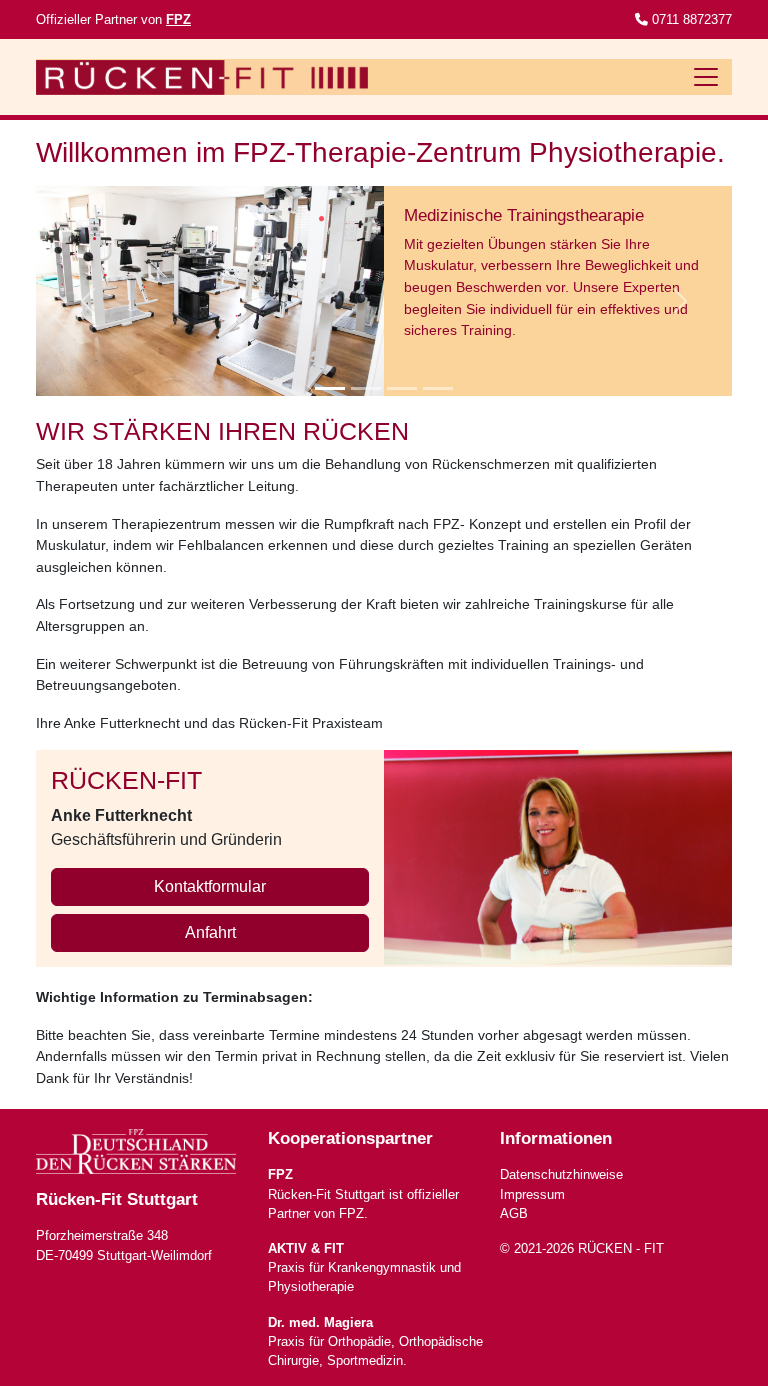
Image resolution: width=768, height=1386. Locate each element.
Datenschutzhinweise (561, 1174)
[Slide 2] (366, 388)
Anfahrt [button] (210, 932)
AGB (514, 1213)
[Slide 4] (438, 388)
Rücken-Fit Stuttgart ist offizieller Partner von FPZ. (363, 1193)
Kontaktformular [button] (210, 886)
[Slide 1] (330, 388)
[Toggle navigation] (706, 77)
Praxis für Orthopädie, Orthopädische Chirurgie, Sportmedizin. (375, 1341)
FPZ (178, 19)
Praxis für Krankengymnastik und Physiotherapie (364, 1267)
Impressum (532, 1194)
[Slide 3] (402, 388)
